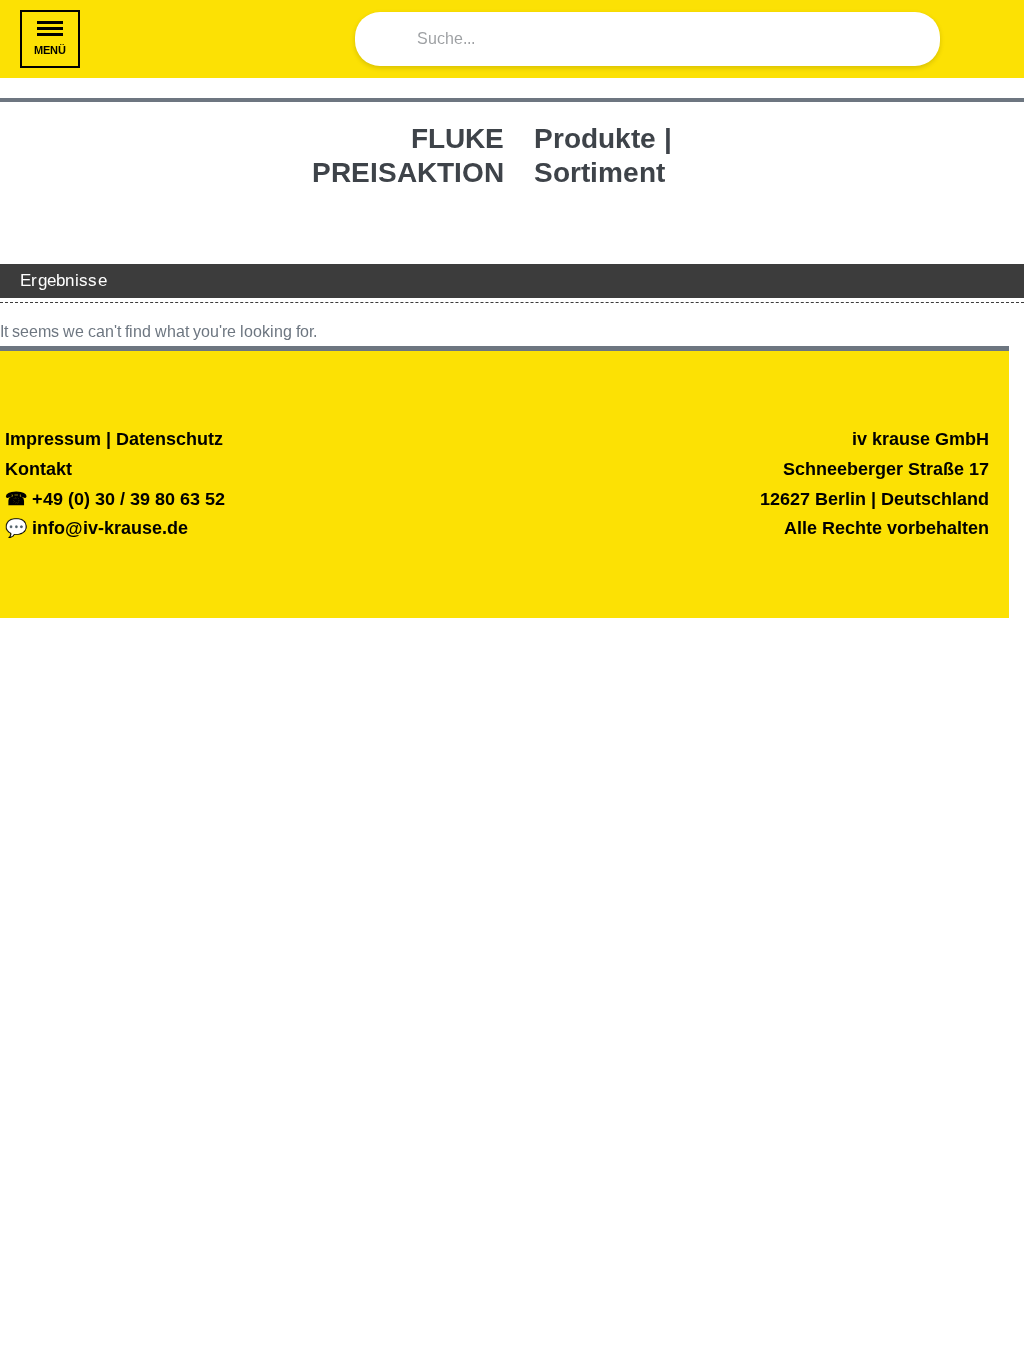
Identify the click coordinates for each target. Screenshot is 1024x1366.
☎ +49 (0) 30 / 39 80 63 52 (115, 499)
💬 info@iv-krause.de (96, 528)
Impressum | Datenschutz (114, 439)
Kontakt (38, 469)
